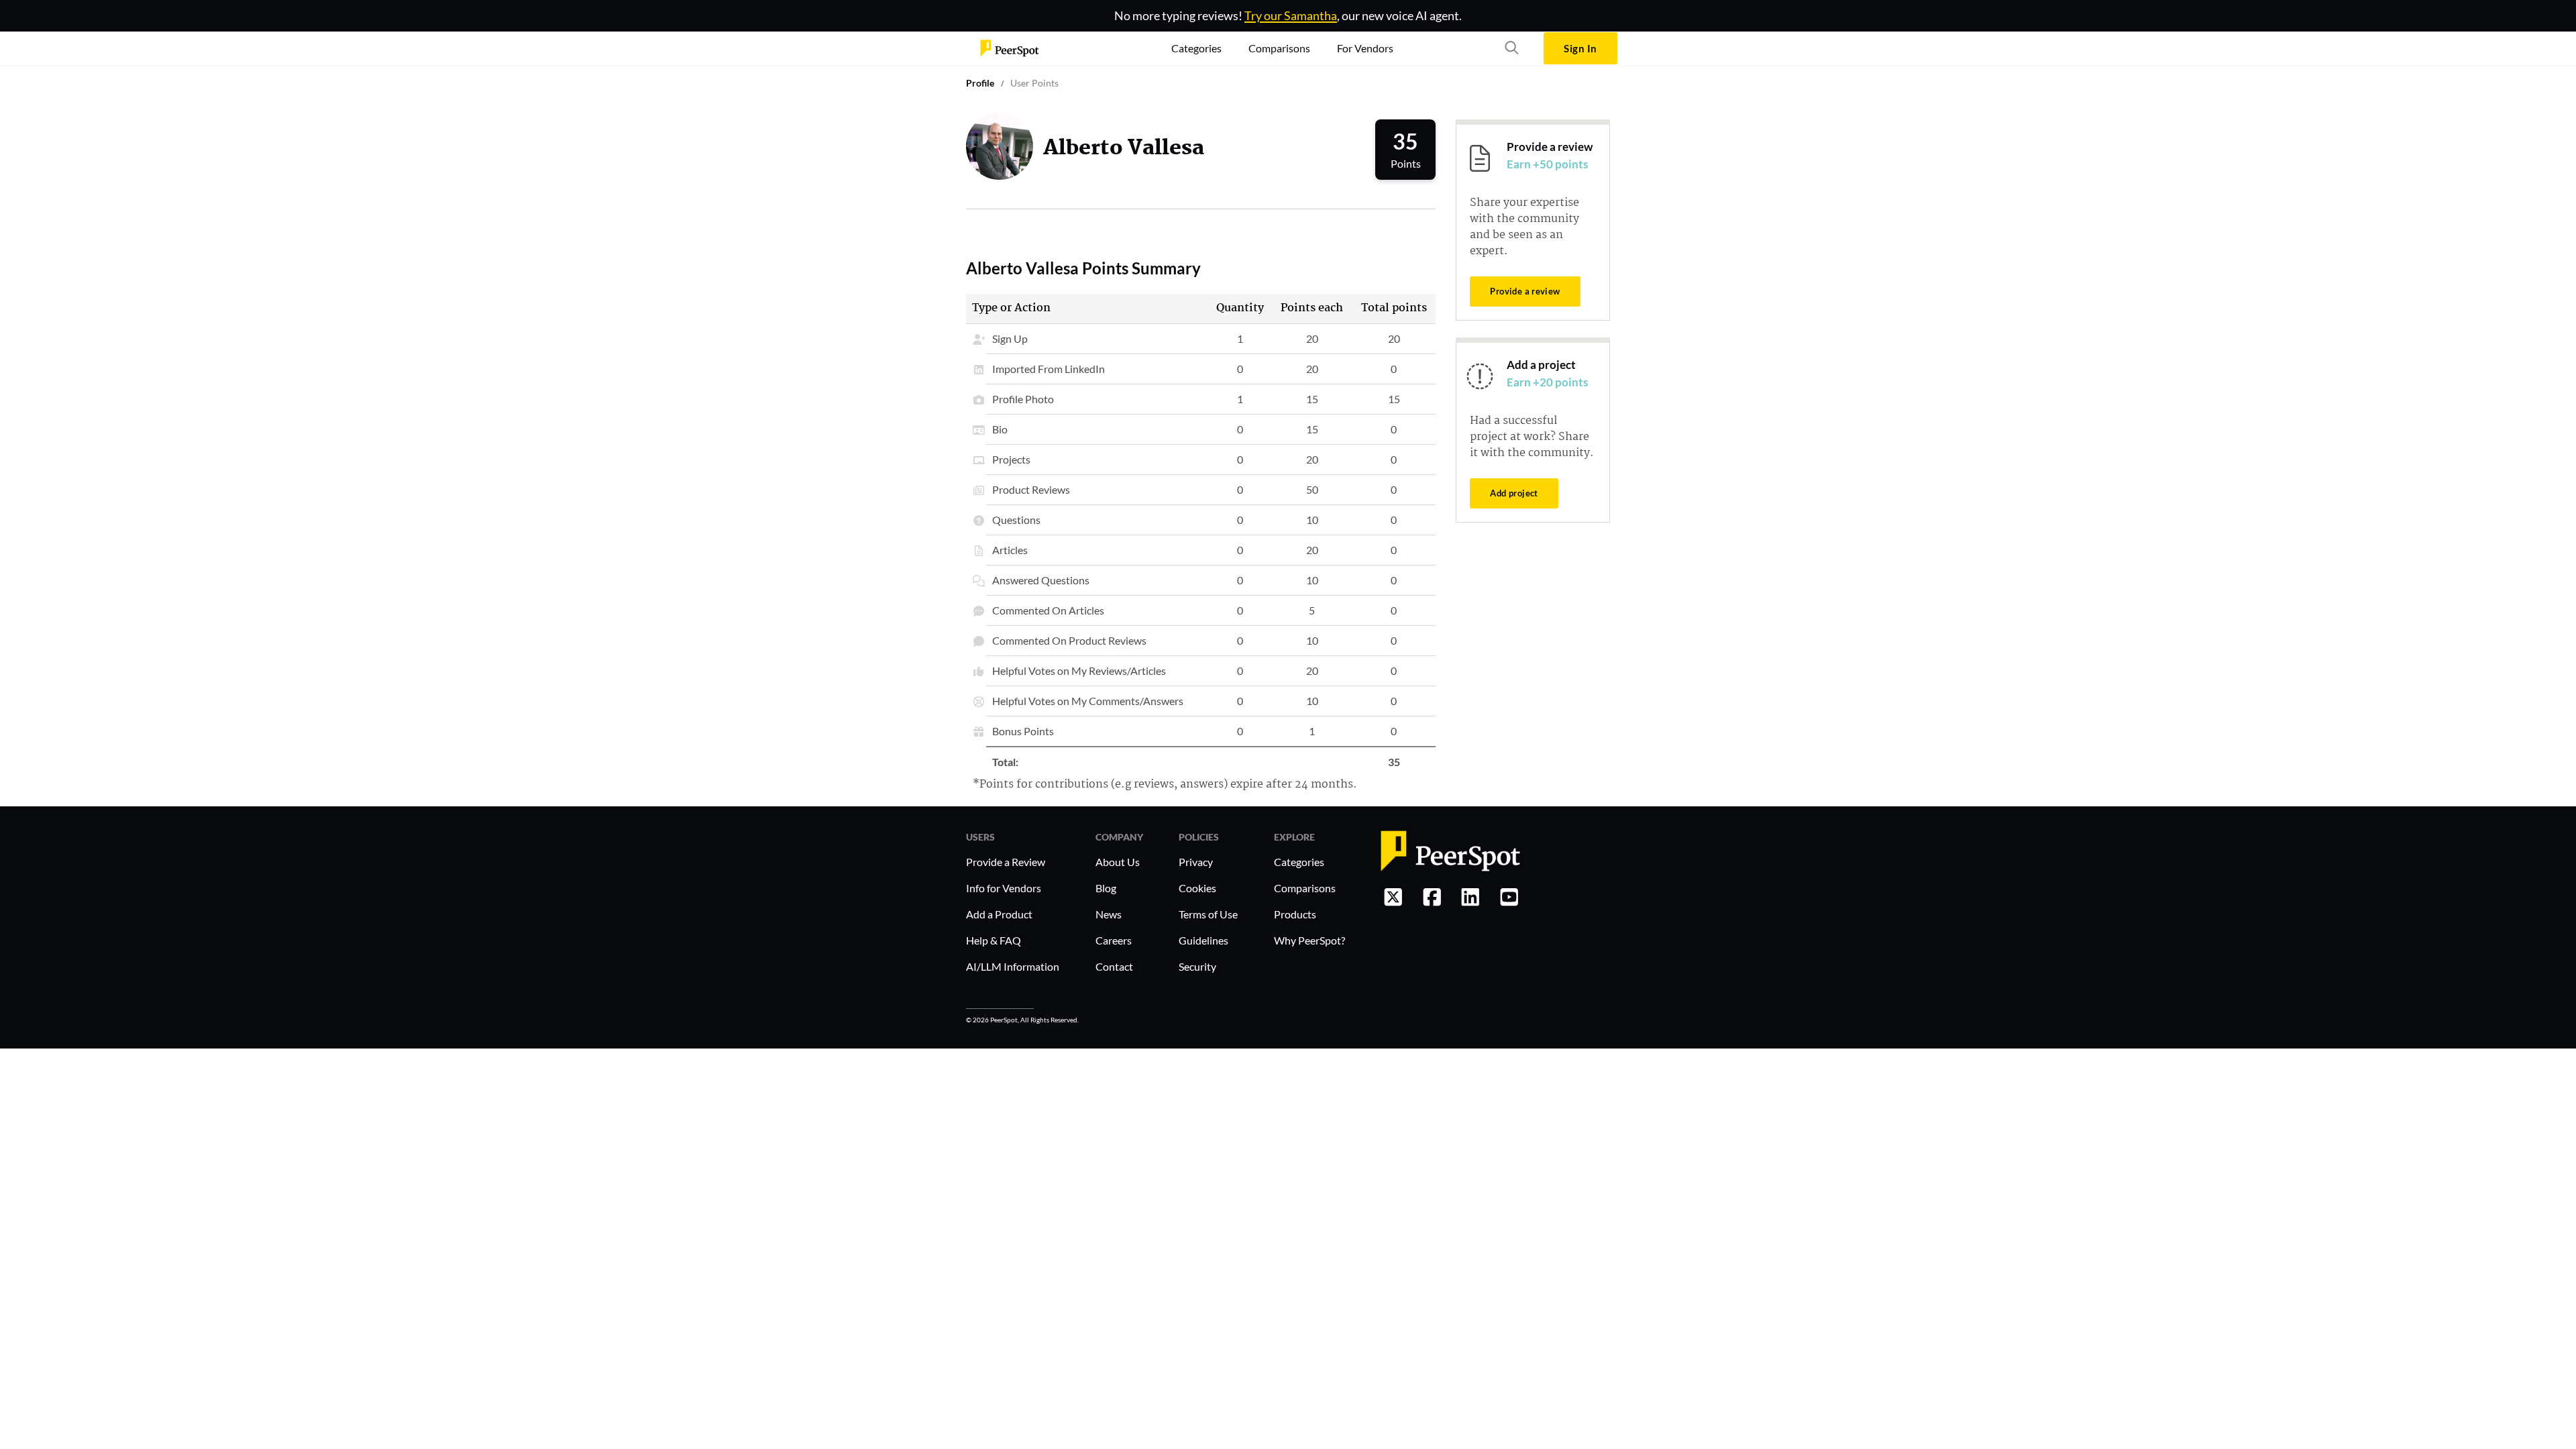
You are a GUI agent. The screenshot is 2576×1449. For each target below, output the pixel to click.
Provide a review (1525, 291)
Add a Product (999, 914)
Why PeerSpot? (1309, 940)
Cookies (1197, 888)
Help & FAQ (994, 940)
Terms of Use (1208, 914)
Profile (980, 83)
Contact (1114, 966)
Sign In (1580, 48)
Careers (1114, 940)
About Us (1118, 862)
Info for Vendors (1004, 888)
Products (1295, 914)
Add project (1514, 493)
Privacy (1196, 862)
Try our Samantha (1291, 15)
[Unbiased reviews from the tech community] (1010, 48)
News (1109, 914)
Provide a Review (1006, 862)
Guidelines (1203, 940)
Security (1197, 966)
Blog (1106, 888)
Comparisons (1305, 888)
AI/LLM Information (1013, 966)
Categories (1299, 862)
